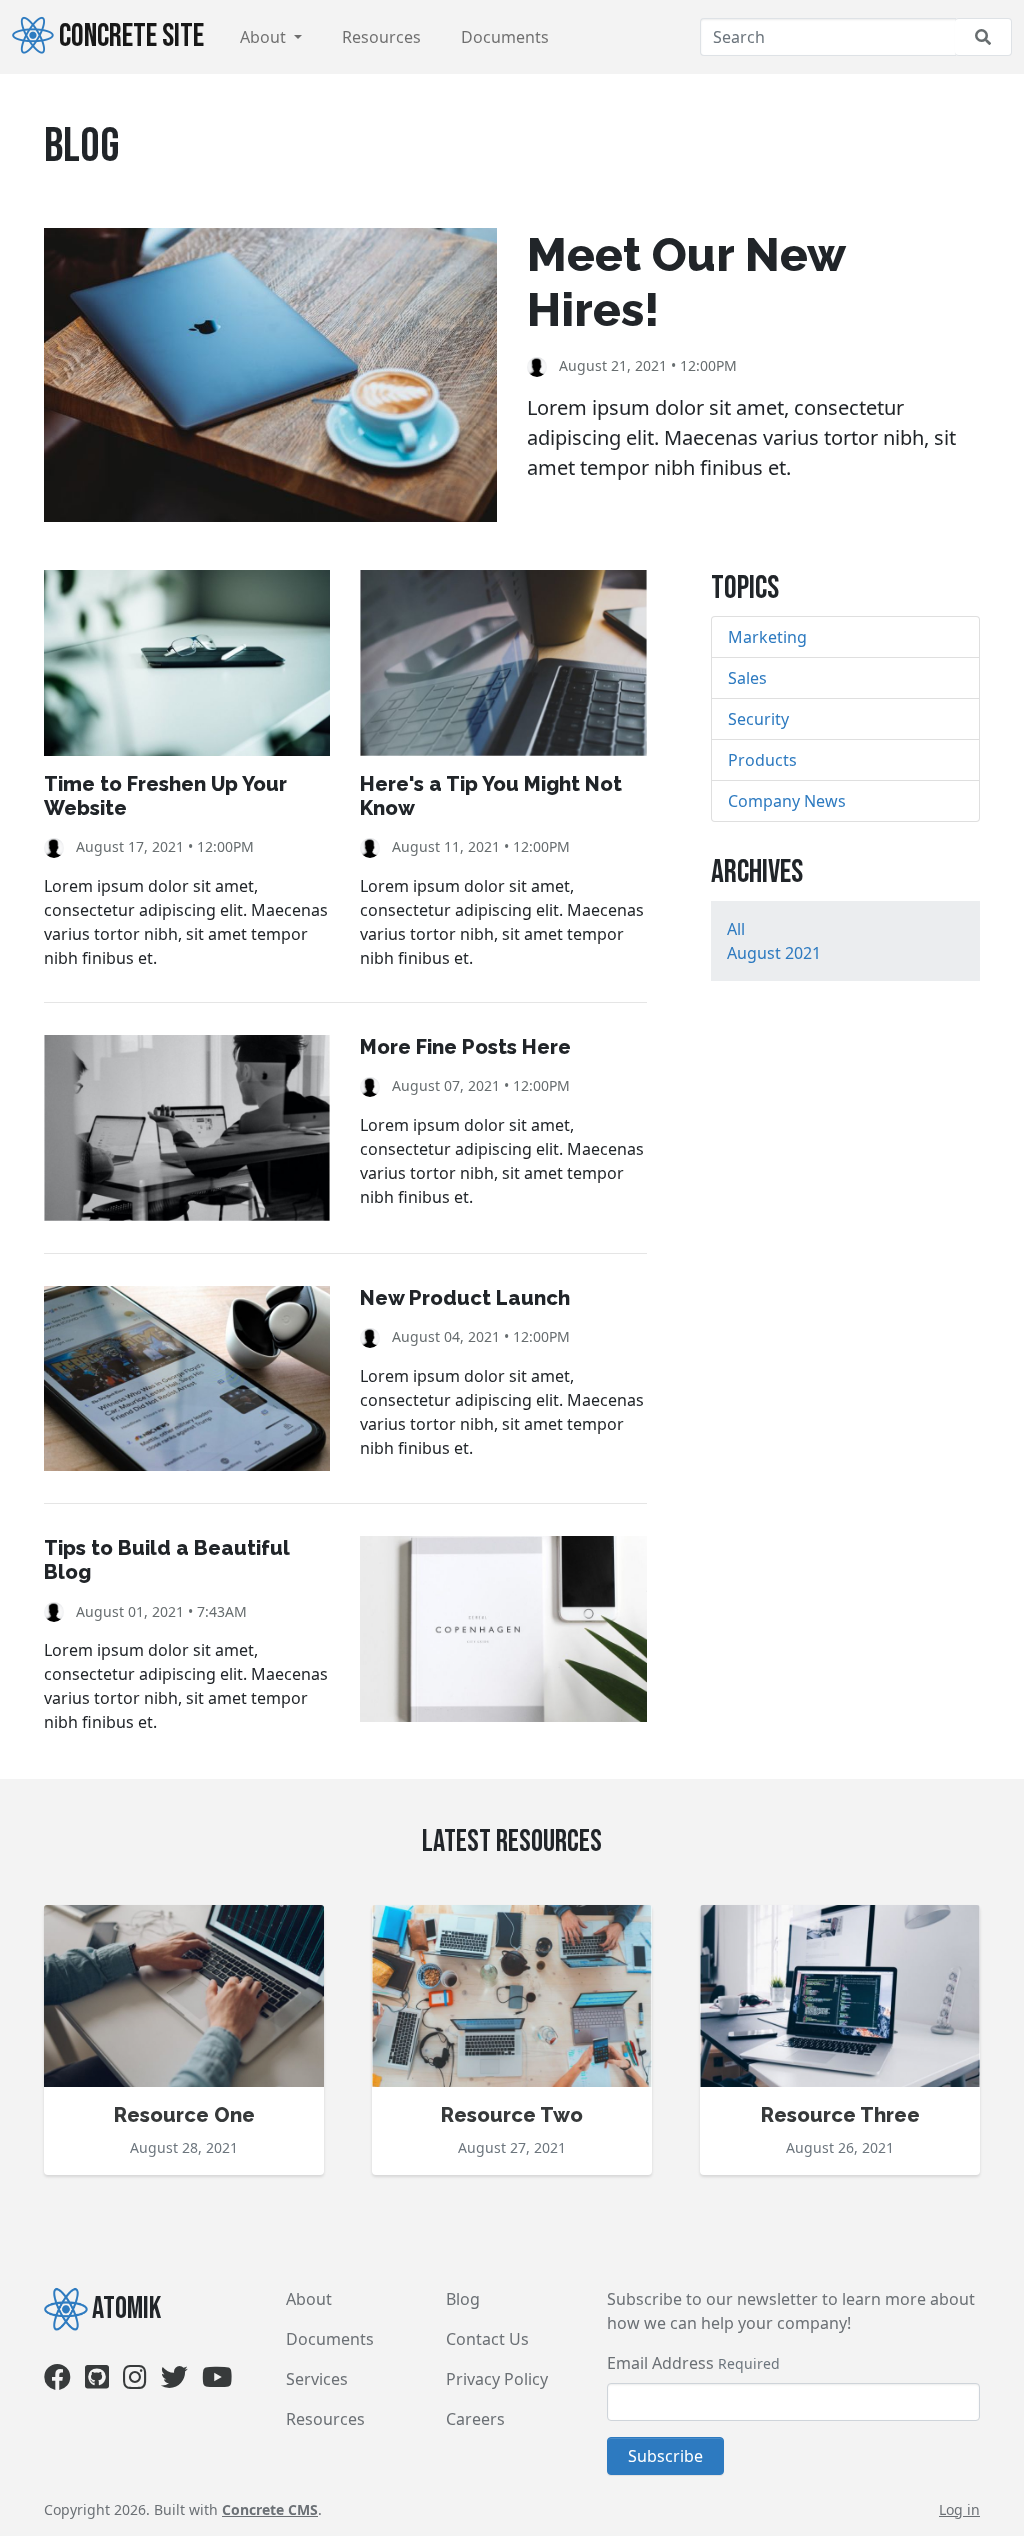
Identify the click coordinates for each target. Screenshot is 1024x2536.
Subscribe (665, 2456)
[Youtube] (217, 2381)
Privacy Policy (497, 2379)
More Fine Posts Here (465, 1047)
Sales (747, 678)
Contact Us (487, 2339)
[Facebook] (57, 2381)
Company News (787, 801)
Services (317, 2379)
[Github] (97, 2381)
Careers (475, 2419)
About (265, 37)
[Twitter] (174, 2381)
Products (762, 760)
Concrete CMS (270, 2509)
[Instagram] (135, 2381)
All (736, 929)
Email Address (660, 2363)
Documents (505, 37)
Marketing (767, 637)
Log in (959, 2509)
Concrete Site (131, 36)
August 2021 (774, 953)
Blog (463, 2299)
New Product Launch (465, 1298)
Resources (381, 37)
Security (758, 719)
